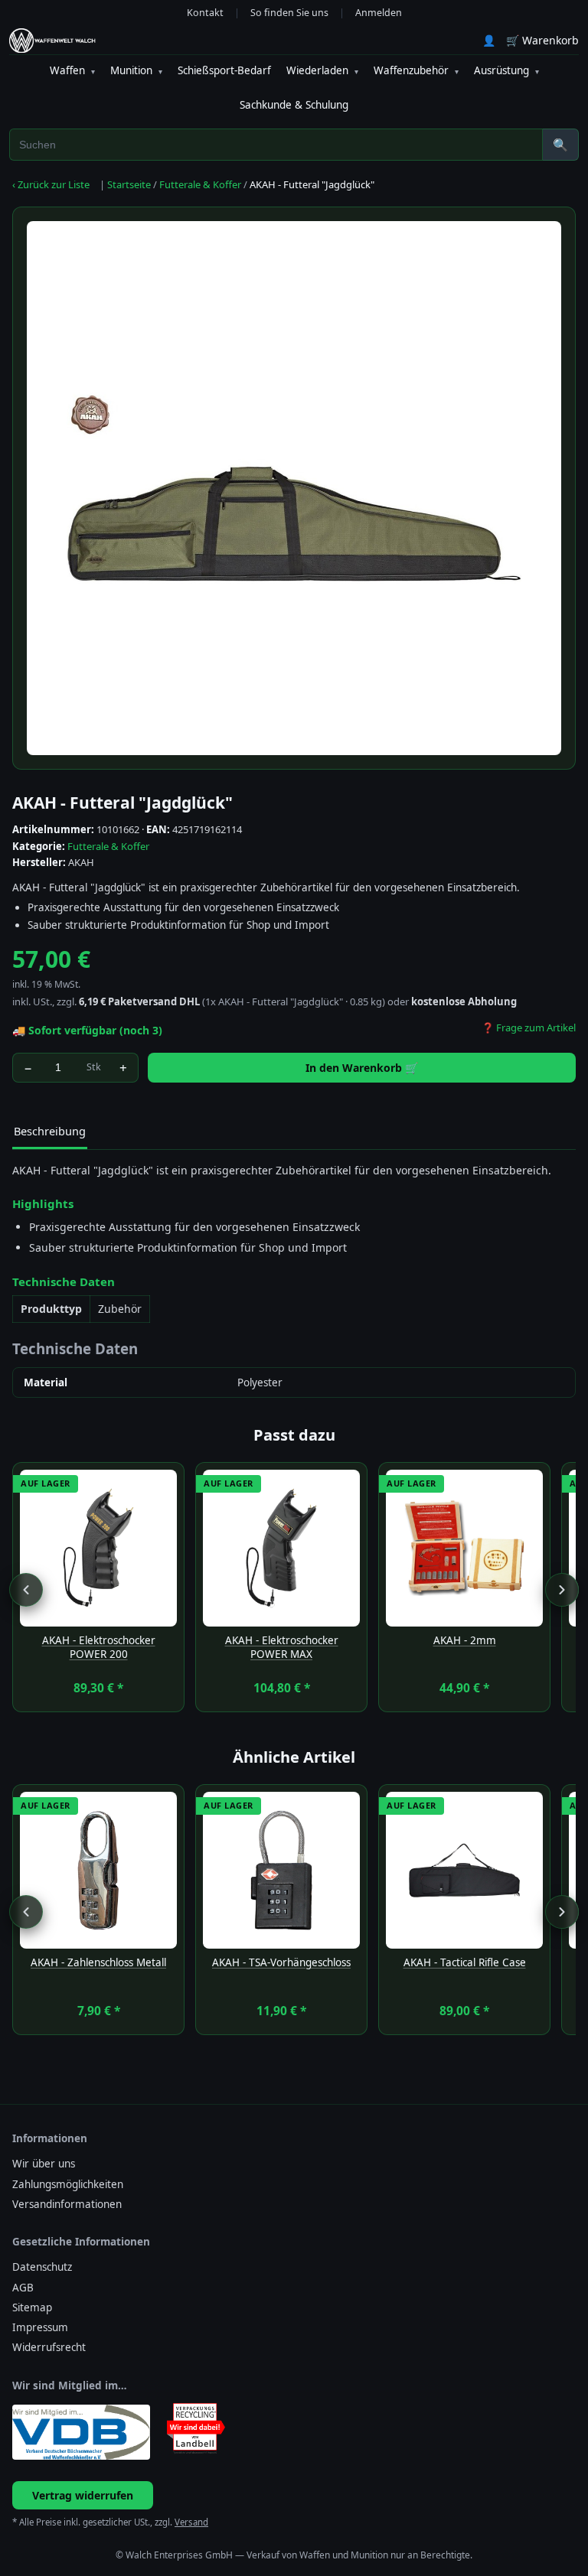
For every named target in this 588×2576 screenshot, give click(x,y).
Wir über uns (44, 2164)
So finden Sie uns (289, 13)
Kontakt (205, 13)
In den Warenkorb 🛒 (362, 1068)
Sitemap (32, 2307)
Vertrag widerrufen (83, 2495)
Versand (191, 2522)
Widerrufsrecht (49, 2347)
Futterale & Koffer (200, 184)
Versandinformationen (67, 2204)
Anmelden (379, 13)
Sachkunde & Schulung (294, 105)
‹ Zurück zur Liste (51, 184)
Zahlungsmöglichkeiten (68, 2184)
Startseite (129, 184)
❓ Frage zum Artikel (529, 1027)
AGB (23, 2288)
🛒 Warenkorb (542, 40)
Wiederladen (322, 70)
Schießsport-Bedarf (224, 70)
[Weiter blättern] (562, 1590)
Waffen (72, 70)
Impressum (40, 2327)
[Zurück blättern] (26, 1590)
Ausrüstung (506, 70)
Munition (136, 70)
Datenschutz (42, 2267)
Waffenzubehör (416, 70)
